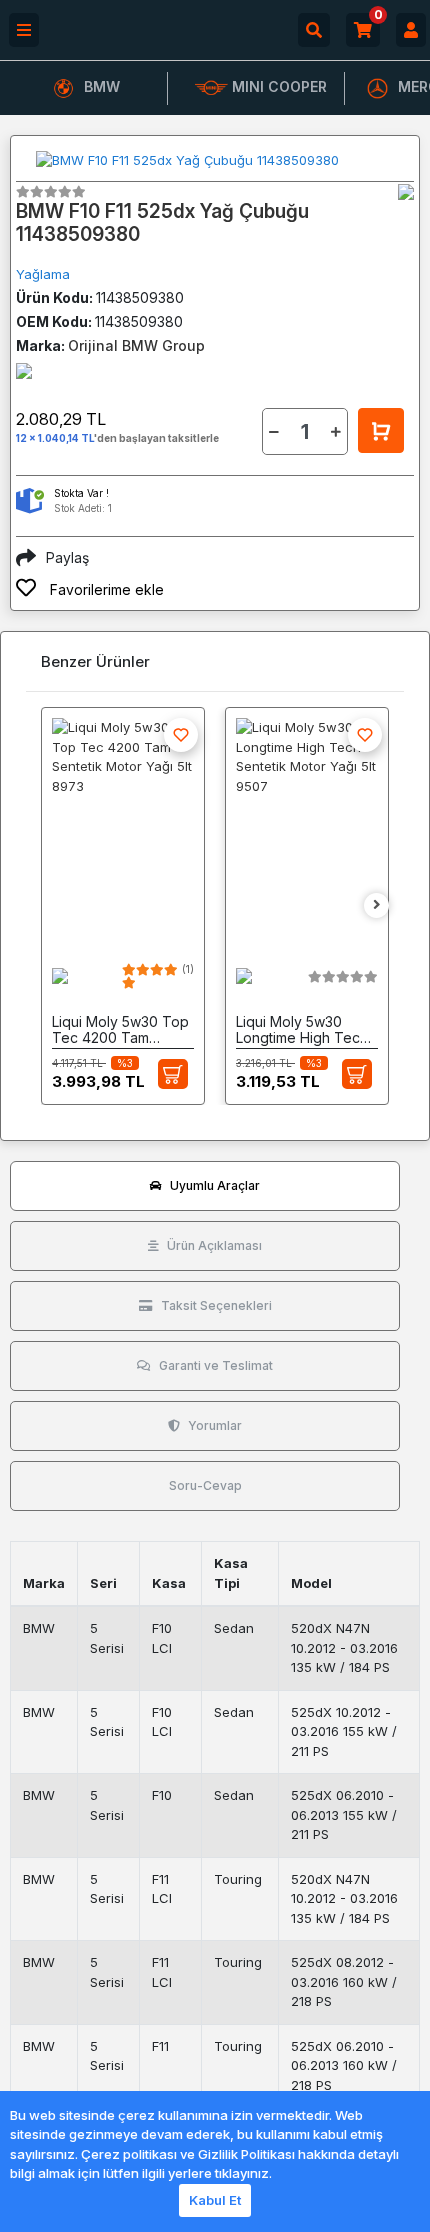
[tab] (205, 1186)
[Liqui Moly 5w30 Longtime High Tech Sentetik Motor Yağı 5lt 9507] (307, 828)
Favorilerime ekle (105, 589)
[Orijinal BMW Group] (406, 192)
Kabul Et (215, 2200)
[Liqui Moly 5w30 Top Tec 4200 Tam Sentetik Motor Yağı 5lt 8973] (123, 828)
